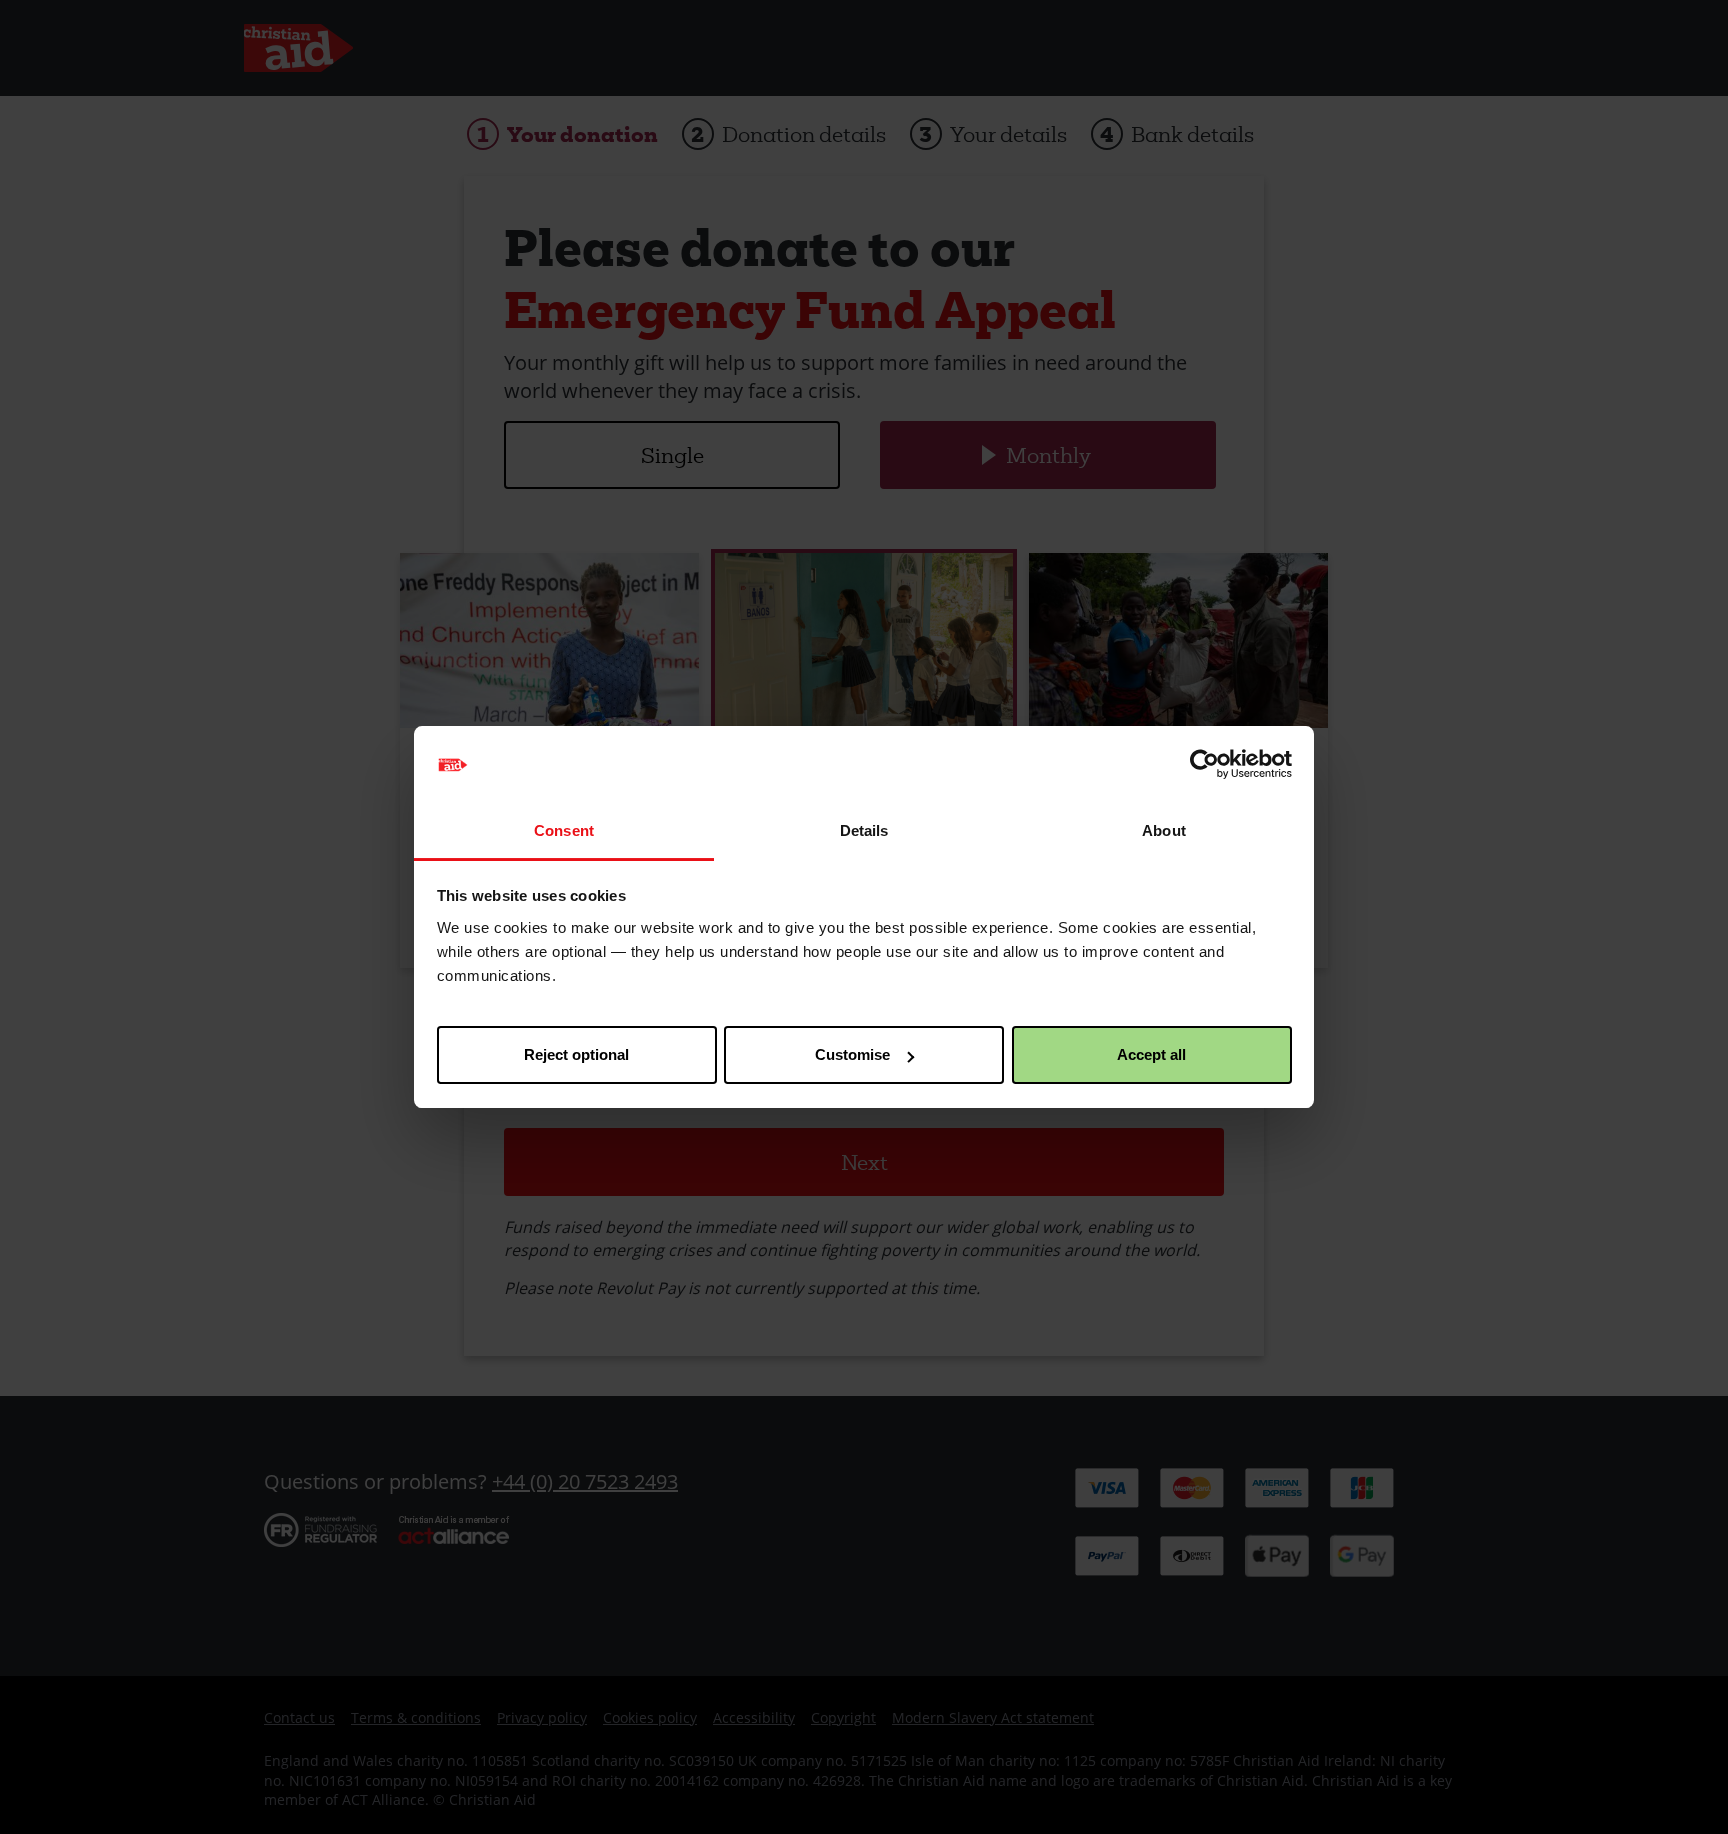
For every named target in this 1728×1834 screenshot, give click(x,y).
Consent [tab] (564, 830)
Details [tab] (864, 830)
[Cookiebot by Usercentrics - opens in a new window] (1204, 765)
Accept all (1151, 1054)
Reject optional (576, 1054)
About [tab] (1164, 830)
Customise (852, 1054)
